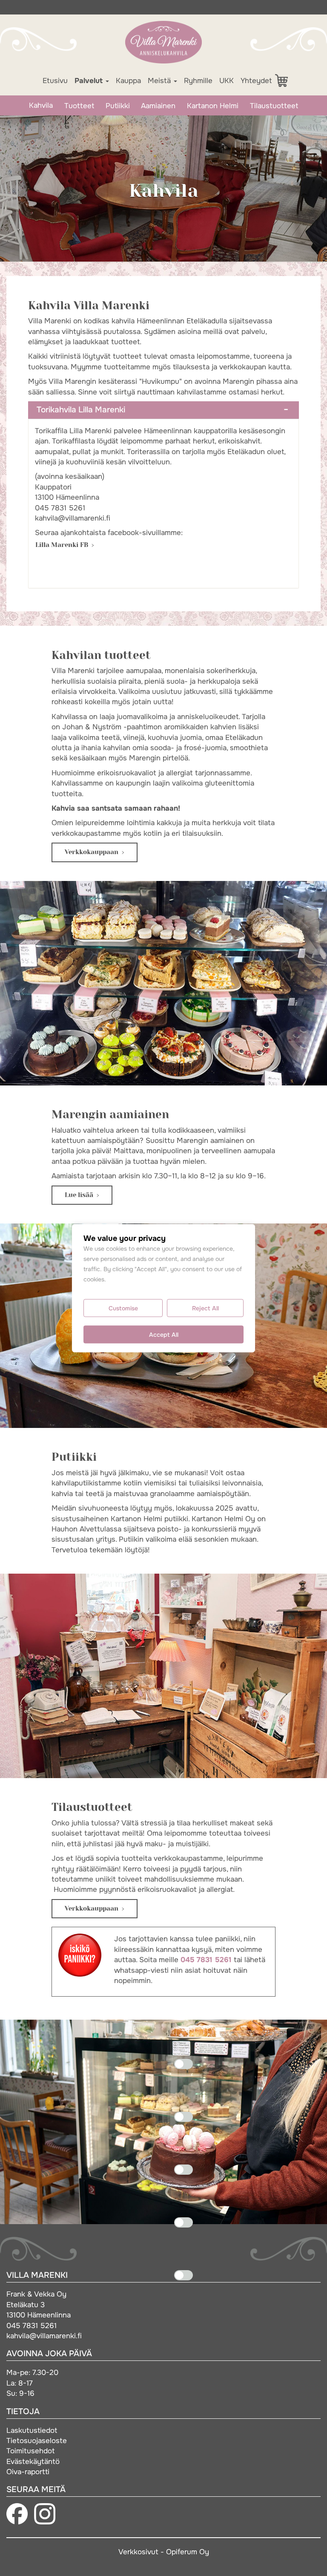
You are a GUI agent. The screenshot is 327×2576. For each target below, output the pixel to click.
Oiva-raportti (28, 2472)
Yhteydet (256, 81)
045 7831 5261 (206, 1960)
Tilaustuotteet (274, 106)
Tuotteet (79, 106)
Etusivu (55, 81)
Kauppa (128, 81)
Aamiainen (158, 106)
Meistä (160, 81)
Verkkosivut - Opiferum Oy (164, 2552)
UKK (227, 81)
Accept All (164, 1334)
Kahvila (41, 105)
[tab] (163, 410)
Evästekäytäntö (33, 2461)
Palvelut (90, 81)
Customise (123, 1308)
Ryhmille (198, 81)
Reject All (205, 1308)
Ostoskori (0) (286, 81)
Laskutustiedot (32, 2430)
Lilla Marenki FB (62, 545)
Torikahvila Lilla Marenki (81, 410)
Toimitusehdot (30, 2451)
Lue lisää (79, 1195)
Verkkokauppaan (92, 852)
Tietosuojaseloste (37, 2441)
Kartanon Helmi (213, 106)
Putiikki (118, 106)
